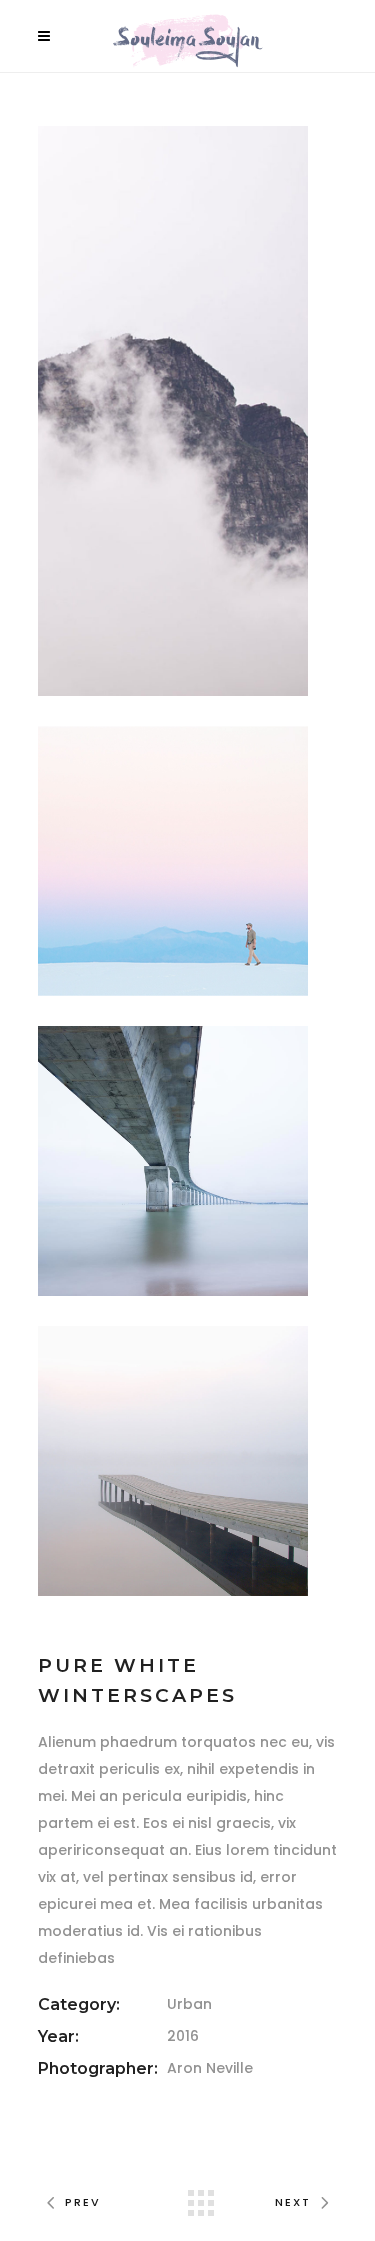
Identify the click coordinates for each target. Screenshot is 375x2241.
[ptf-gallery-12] (173, 861)
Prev (83, 2202)
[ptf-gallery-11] (173, 411)
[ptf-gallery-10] (173, 1461)
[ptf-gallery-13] (173, 1161)
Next (293, 2202)
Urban (189, 2004)
